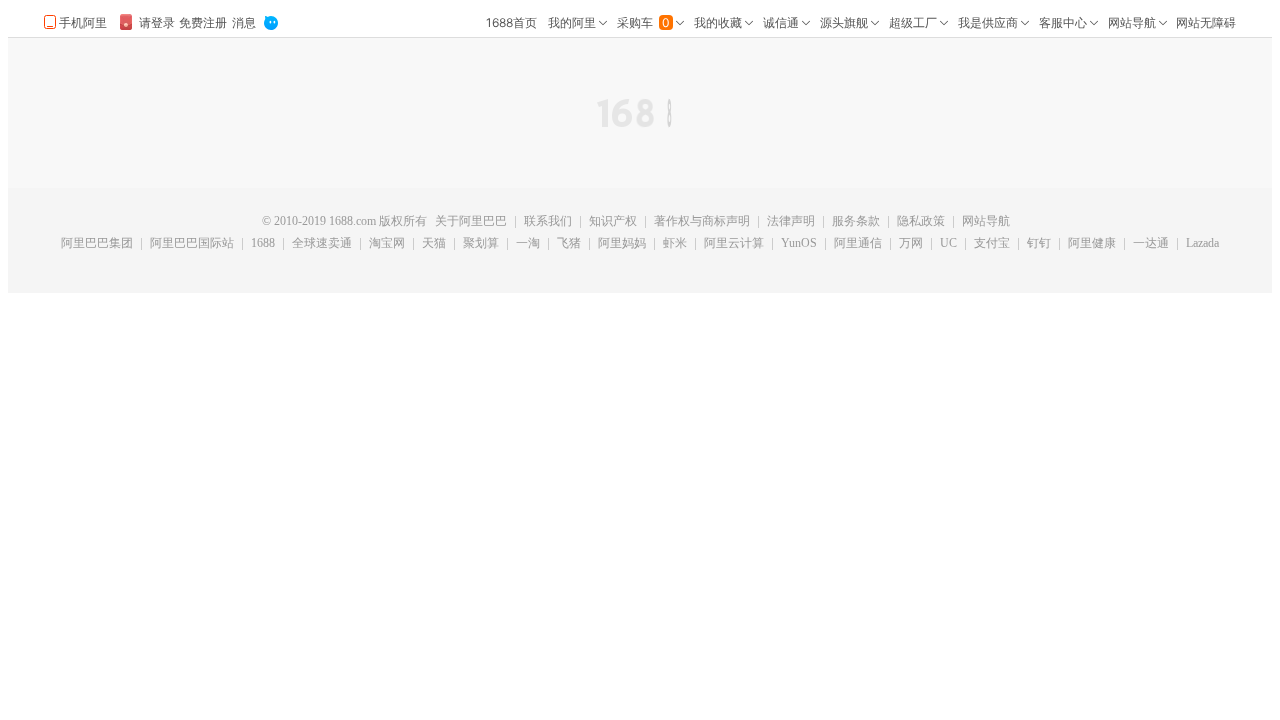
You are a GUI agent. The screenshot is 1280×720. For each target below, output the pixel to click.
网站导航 (986, 222)
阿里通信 (858, 244)
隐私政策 (921, 222)
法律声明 (791, 222)
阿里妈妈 (622, 244)
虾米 (675, 244)
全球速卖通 (322, 244)
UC (948, 244)
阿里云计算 (734, 244)
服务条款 (856, 222)
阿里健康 (1092, 244)
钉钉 (1039, 244)
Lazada (1202, 244)
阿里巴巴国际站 (192, 244)
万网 (911, 244)
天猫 (434, 244)
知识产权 (613, 222)
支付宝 (992, 244)
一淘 (528, 244)
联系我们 (548, 222)
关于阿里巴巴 (471, 222)
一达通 (1151, 244)
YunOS (799, 244)
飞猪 (569, 244)
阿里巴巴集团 (97, 244)
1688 (263, 244)
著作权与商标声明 (702, 222)
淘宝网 (387, 244)
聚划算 (481, 244)
